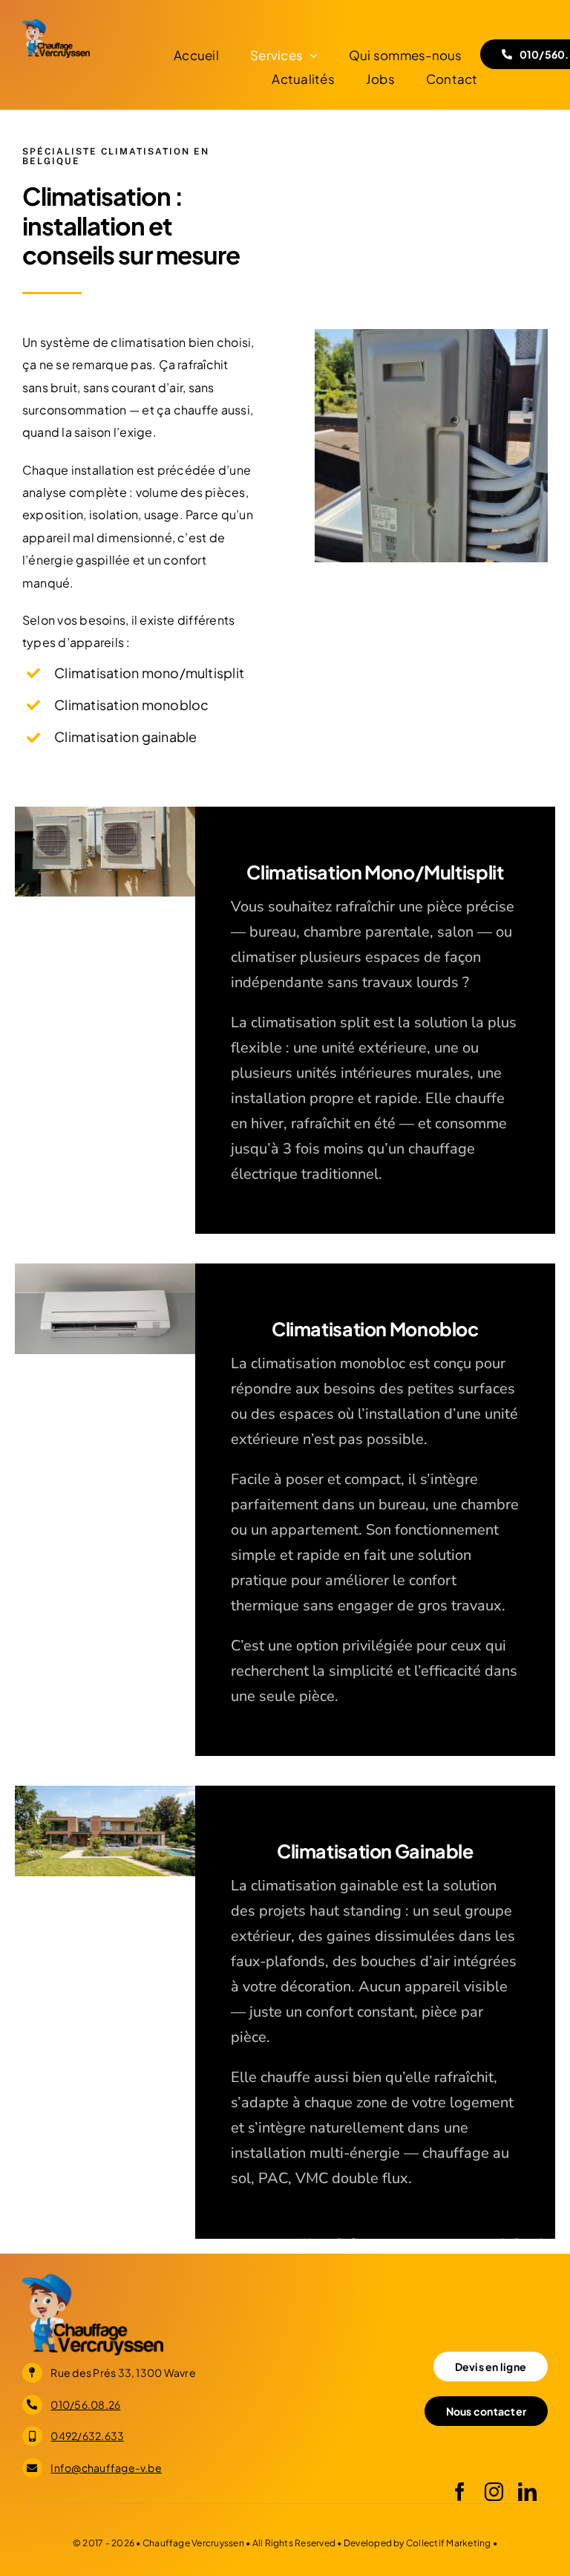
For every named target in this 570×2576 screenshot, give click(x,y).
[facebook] (460, 2492)
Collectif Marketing (449, 2543)
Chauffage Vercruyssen (194, 2543)
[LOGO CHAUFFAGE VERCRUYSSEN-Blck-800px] (56, 24)
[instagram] (494, 2492)
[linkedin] (527, 2492)
